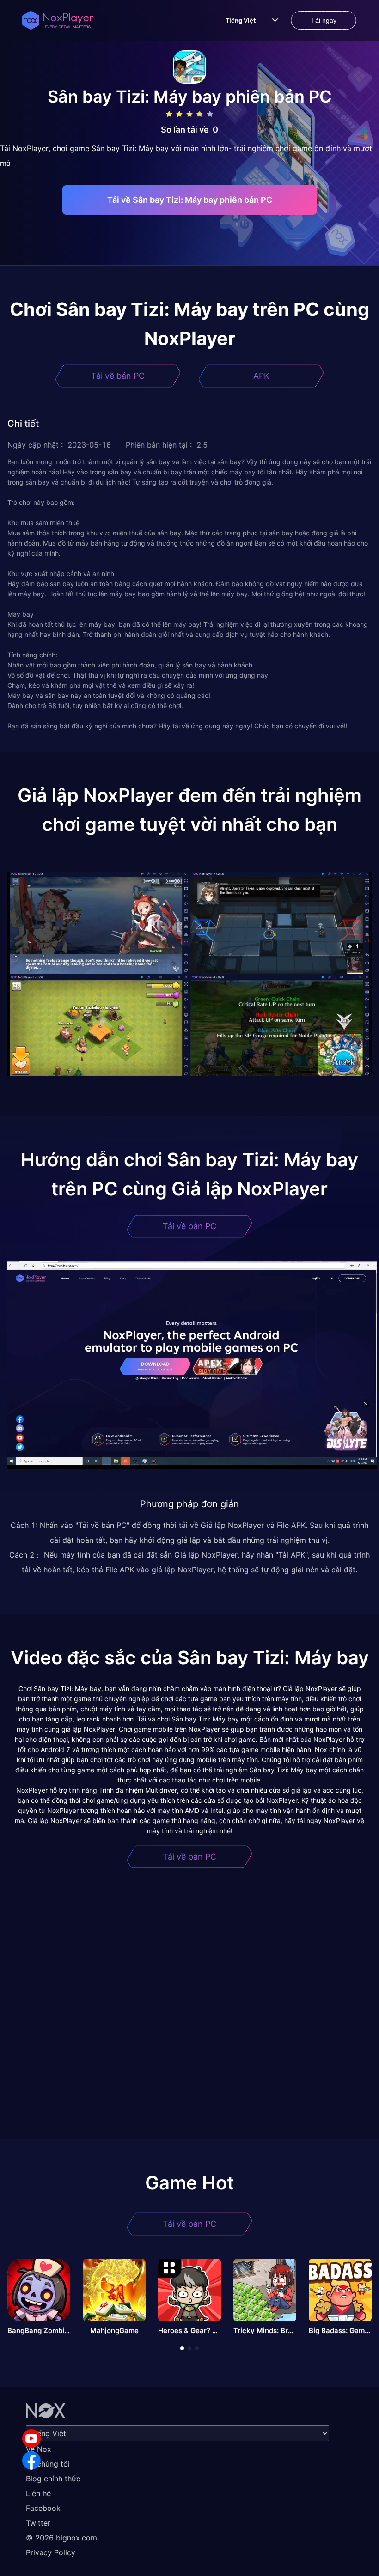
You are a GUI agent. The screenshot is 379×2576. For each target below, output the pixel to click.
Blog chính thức (53, 2479)
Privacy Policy (51, 2552)
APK (261, 376)
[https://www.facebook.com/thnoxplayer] (31, 2461)
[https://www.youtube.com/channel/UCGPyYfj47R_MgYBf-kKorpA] (31, 2438)
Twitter (38, 2523)
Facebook (43, 2508)
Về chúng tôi (48, 2464)
